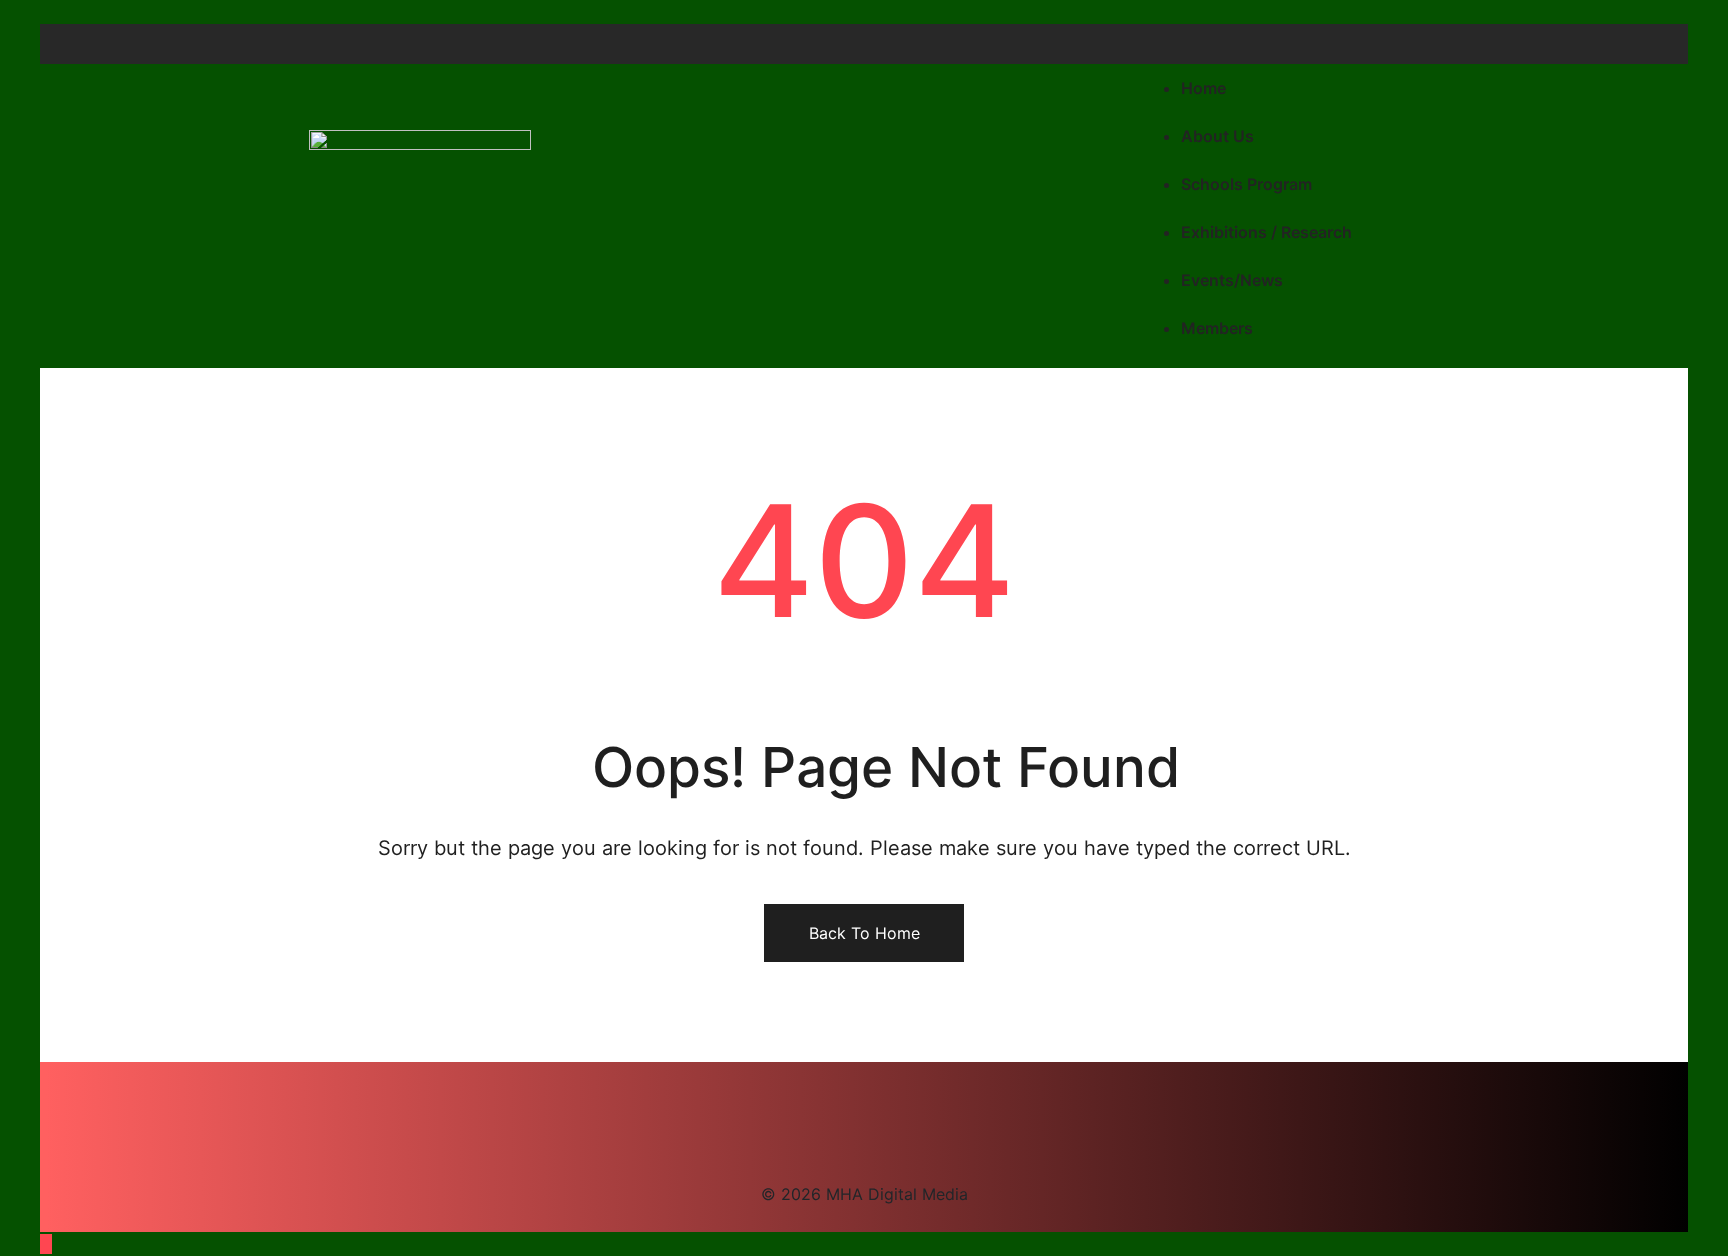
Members (1217, 328)
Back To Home (864, 933)
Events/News (1232, 280)
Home (1203, 88)
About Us (1217, 136)
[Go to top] (46, 1244)
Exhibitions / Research (1266, 232)
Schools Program (1246, 184)
